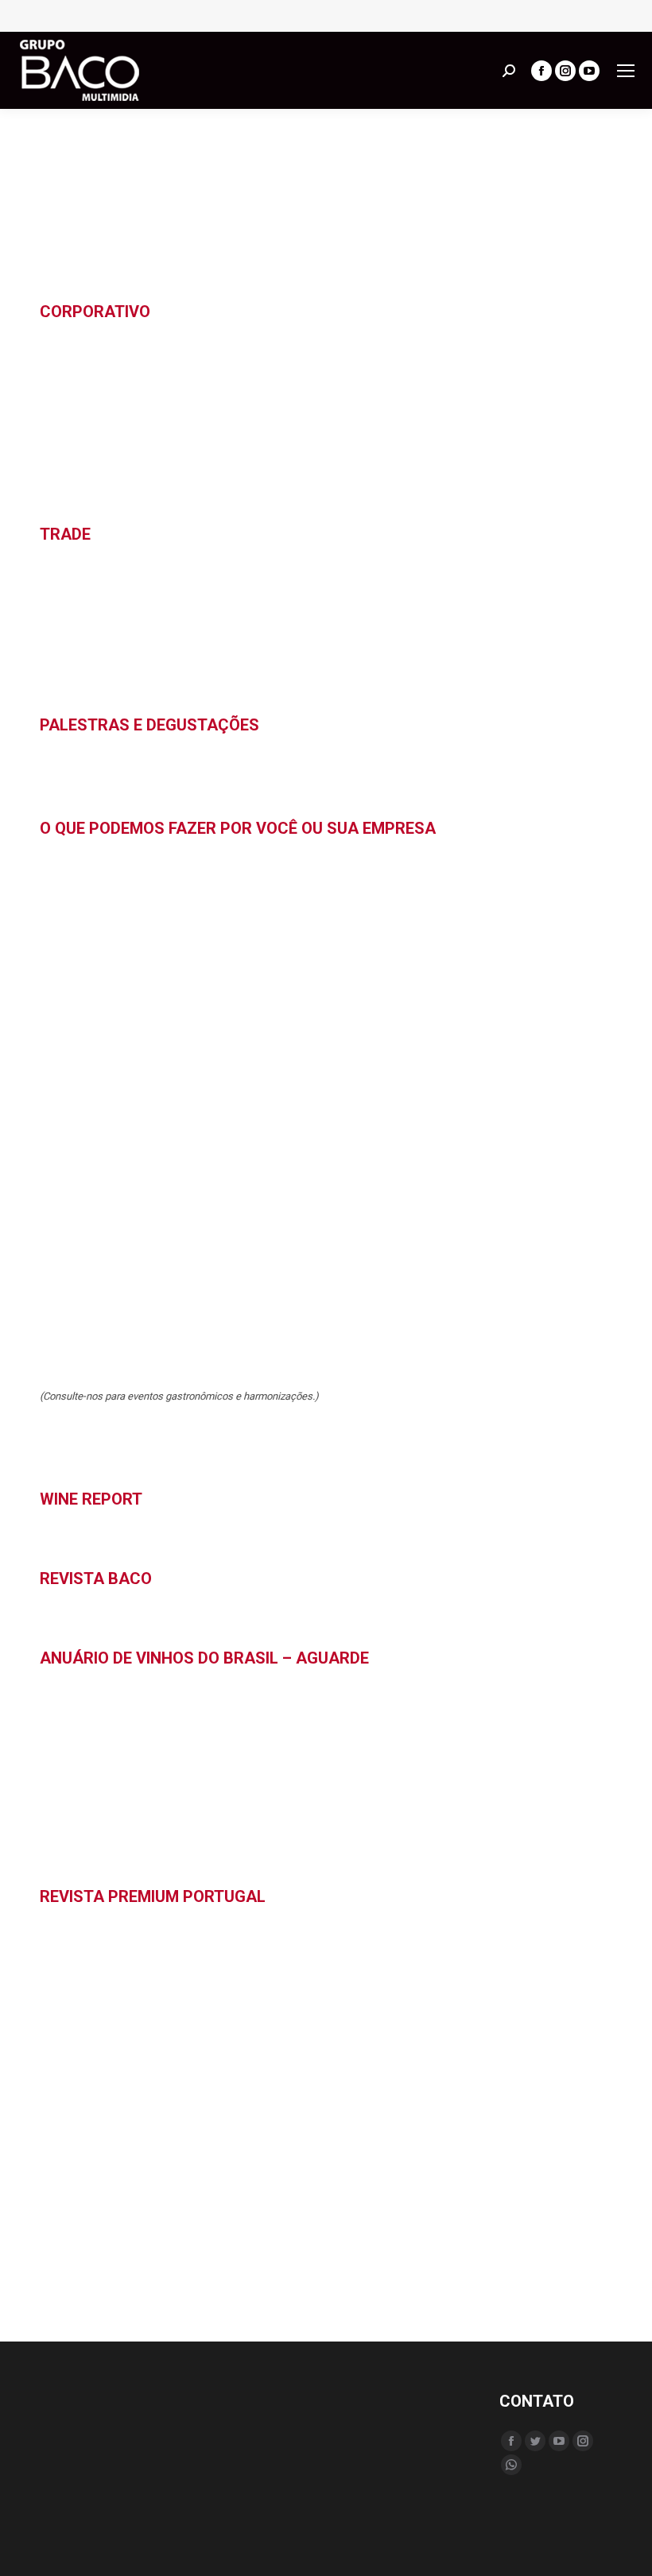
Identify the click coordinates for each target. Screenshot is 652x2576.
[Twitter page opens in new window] (535, 2441)
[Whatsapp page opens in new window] (511, 2465)
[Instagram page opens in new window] (565, 71)
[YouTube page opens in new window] (589, 71)
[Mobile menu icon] (626, 71)
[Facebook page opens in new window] (541, 71)
